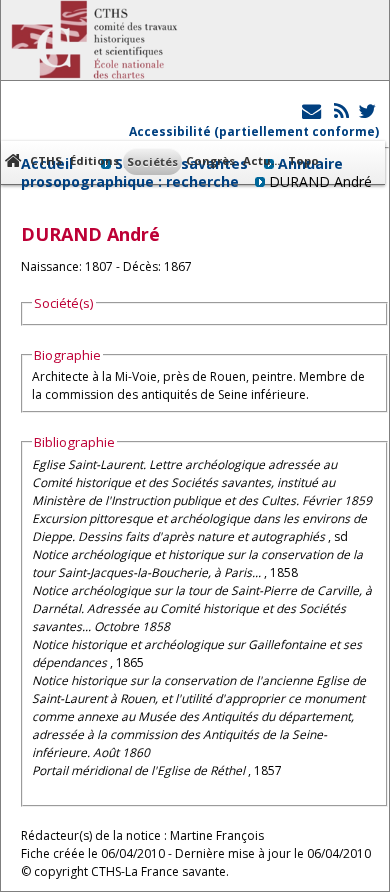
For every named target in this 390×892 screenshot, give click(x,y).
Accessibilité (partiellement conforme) (254, 131)
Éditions (94, 160)
